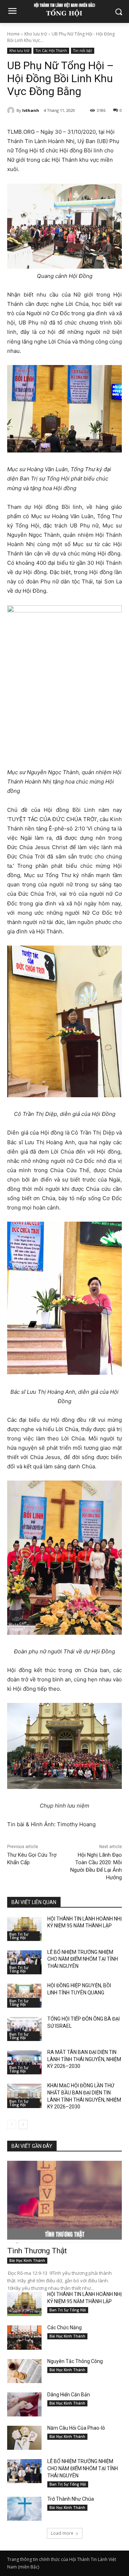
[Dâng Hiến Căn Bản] (24, 2404)
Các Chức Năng (64, 2328)
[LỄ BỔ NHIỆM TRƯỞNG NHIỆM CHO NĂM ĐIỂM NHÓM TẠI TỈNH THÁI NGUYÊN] (24, 1962)
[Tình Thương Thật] (64, 2202)
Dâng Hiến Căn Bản (69, 2395)
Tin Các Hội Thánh (51, 51)
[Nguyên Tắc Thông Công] (24, 2371)
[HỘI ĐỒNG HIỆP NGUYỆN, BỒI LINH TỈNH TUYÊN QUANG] (24, 1996)
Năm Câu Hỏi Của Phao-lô (76, 2428)
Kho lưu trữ (36, 34)
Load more (62, 2533)
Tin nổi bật (83, 51)
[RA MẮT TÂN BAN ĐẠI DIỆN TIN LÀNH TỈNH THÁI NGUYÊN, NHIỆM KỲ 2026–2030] (24, 2062)
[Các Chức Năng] (24, 2337)
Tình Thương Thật (37, 2251)
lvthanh (31, 110)
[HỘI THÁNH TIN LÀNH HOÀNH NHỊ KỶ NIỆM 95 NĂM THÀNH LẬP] (24, 1929)
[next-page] (23, 2125)
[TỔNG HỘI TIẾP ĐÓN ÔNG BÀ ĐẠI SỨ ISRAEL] (24, 2029)
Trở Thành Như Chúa (71, 2499)
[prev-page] (12, 2125)
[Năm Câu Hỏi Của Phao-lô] (24, 2438)
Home (13, 34)
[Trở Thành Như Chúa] (24, 2509)
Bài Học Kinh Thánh (27, 2260)
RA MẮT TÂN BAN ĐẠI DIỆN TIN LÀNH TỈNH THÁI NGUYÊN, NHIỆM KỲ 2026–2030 (84, 2059)
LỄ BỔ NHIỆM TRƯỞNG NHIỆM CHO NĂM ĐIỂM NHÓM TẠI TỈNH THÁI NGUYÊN (83, 1959)
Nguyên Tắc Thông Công (75, 2361)
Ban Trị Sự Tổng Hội (19, 1936)
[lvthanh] (12, 110)
